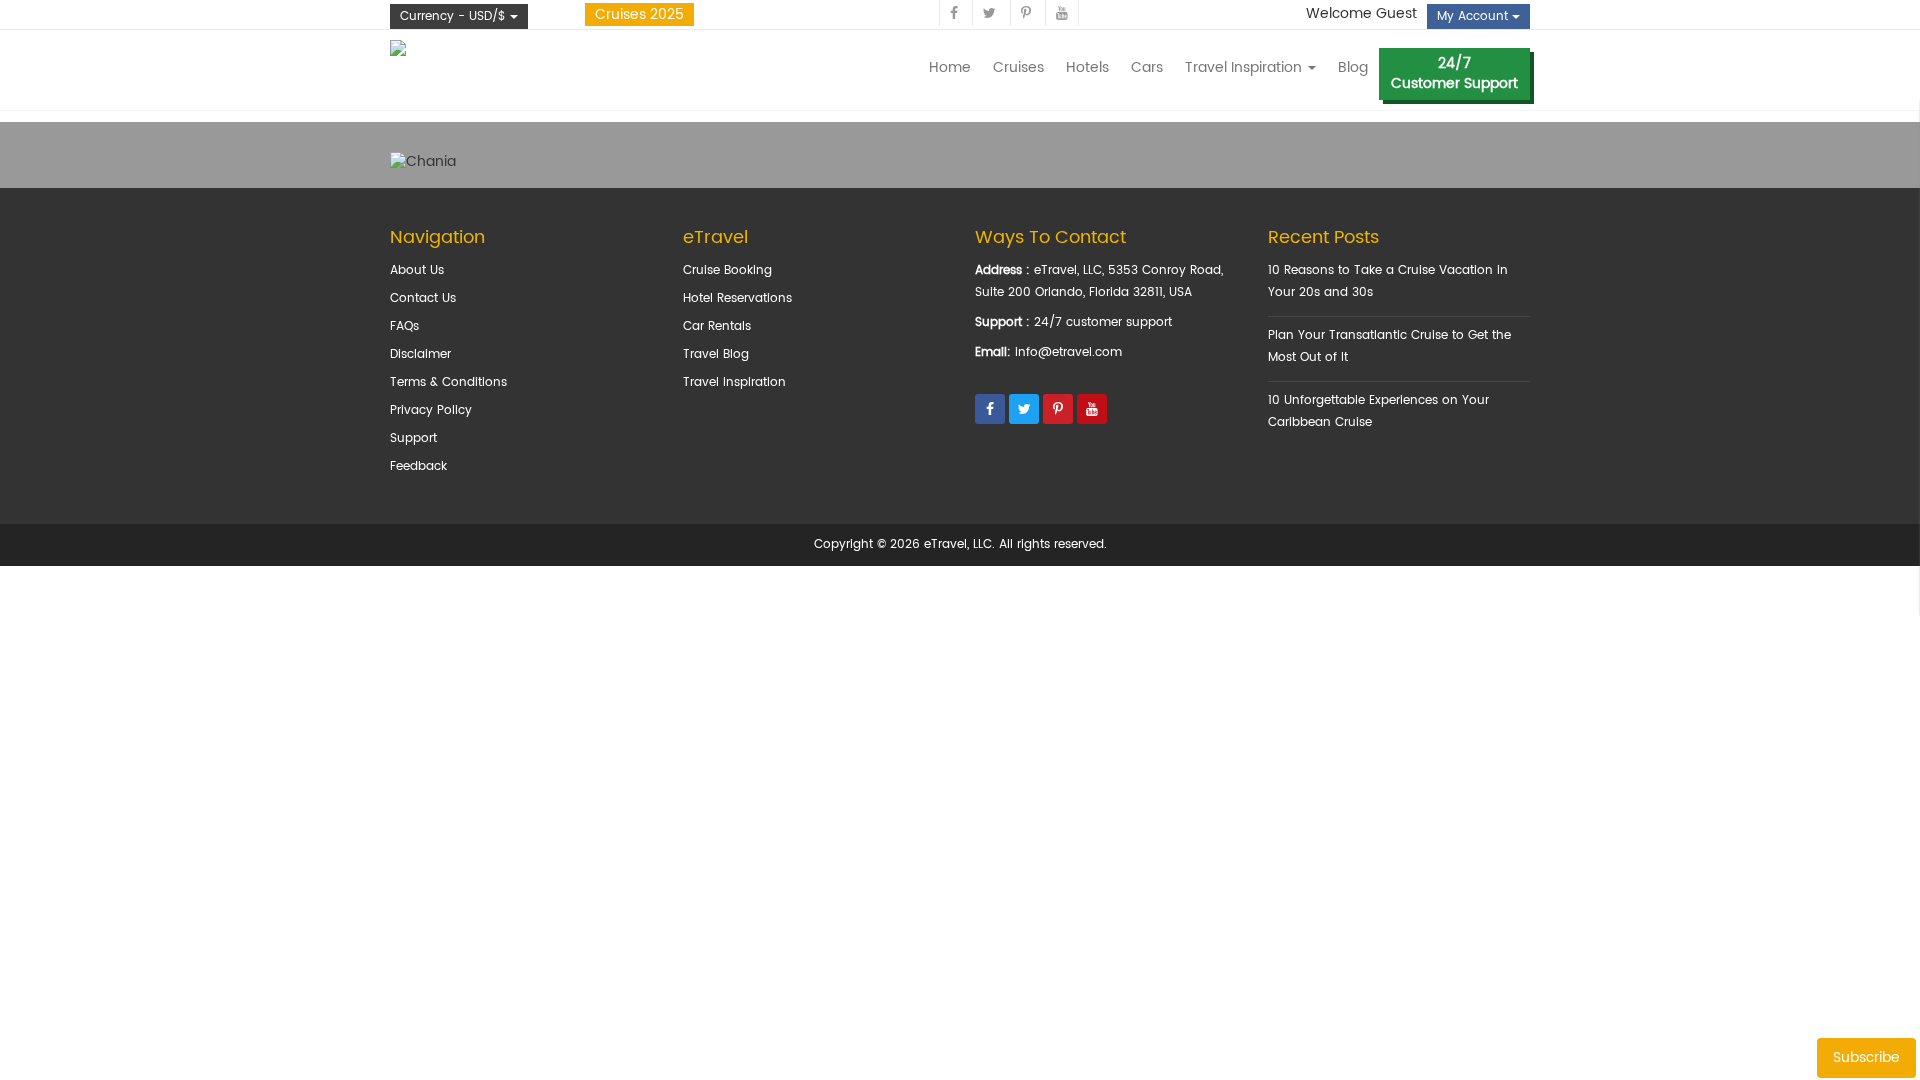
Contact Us (423, 298)
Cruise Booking (727, 270)
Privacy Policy (431, 410)
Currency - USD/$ (455, 16)
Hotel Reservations (737, 298)
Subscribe (1866, 1057)
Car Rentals (717, 326)
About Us (417, 270)
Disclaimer (420, 354)
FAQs (404, 326)
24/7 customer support (1103, 322)
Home (950, 67)
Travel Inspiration (734, 382)
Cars (1147, 67)
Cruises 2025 (639, 14)
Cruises (1018, 67)
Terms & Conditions (448, 382)
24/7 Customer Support (1454, 73)
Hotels (1087, 67)
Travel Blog (716, 354)
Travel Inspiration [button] (1245, 67)
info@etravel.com (1068, 352)
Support (413, 438)
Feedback (418, 466)
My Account (1474, 16)
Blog (1353, 67)
